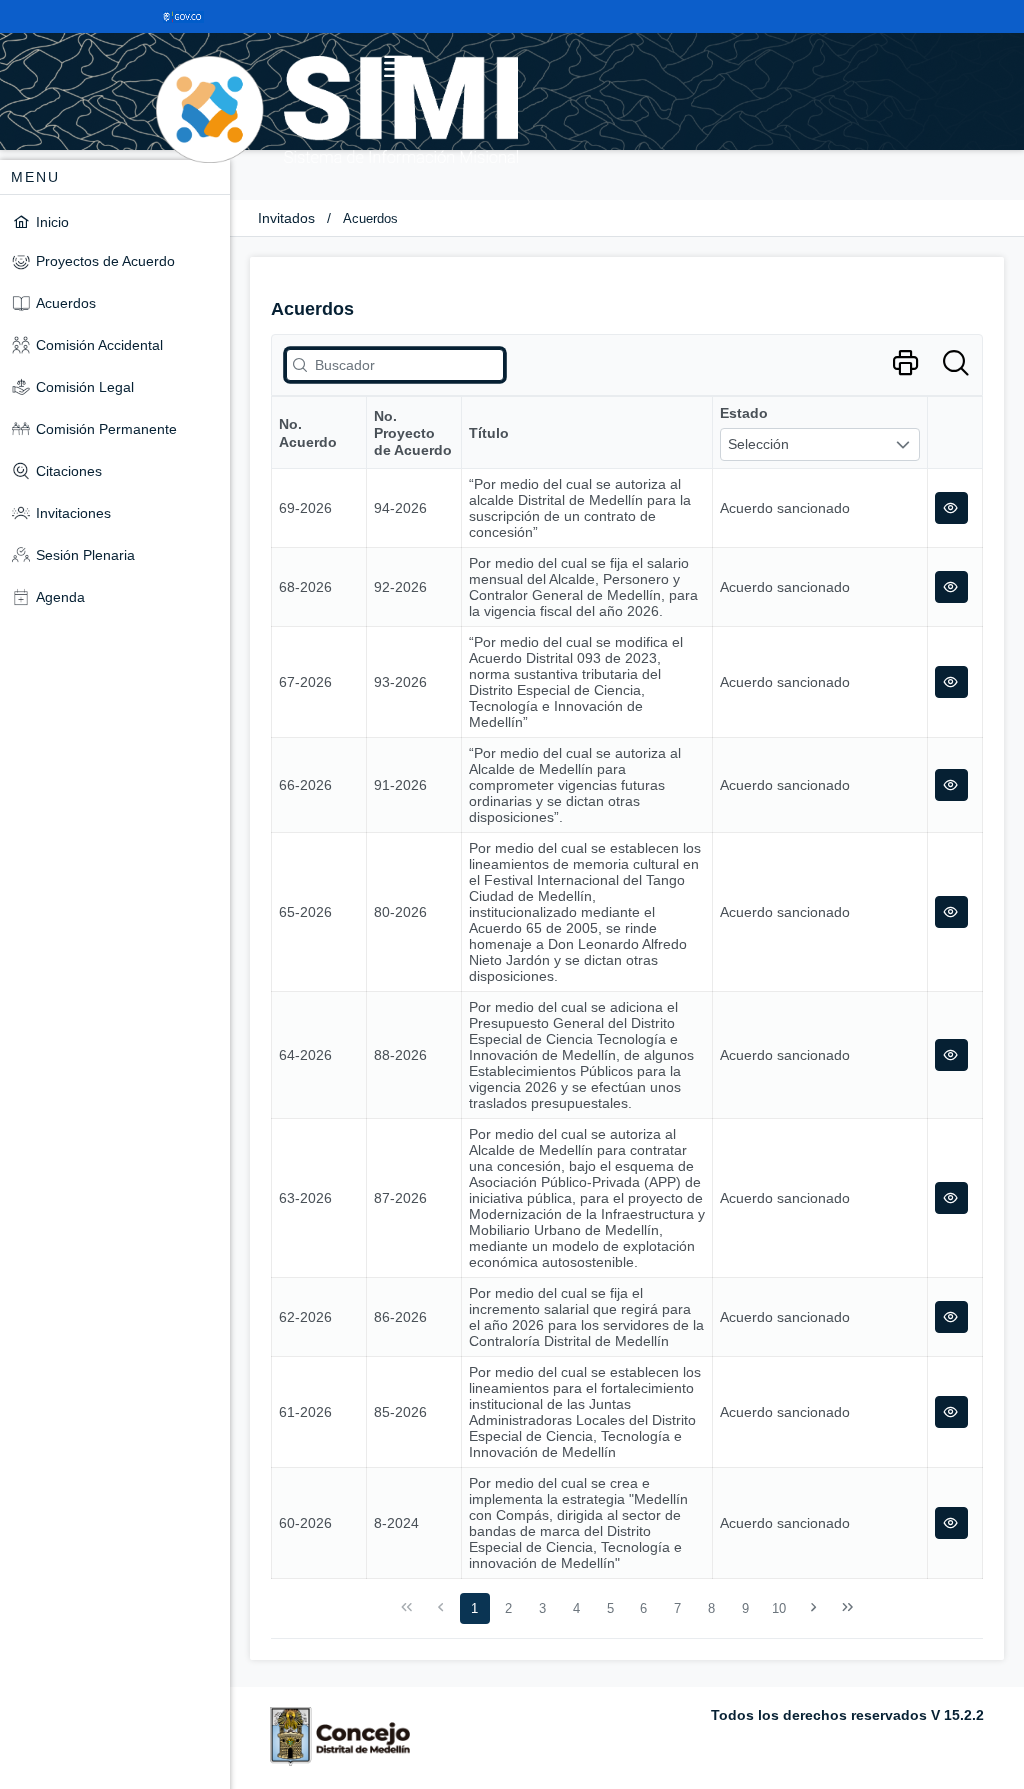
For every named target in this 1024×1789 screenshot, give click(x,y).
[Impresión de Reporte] (905, 364)
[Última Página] (847, 1608)
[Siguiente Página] (814, 1608)
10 (779, 1608)
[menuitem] (115, 221)
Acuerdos (370, 218)
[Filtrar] (955, 364)
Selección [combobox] (758, 444)
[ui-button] (951, 508)
